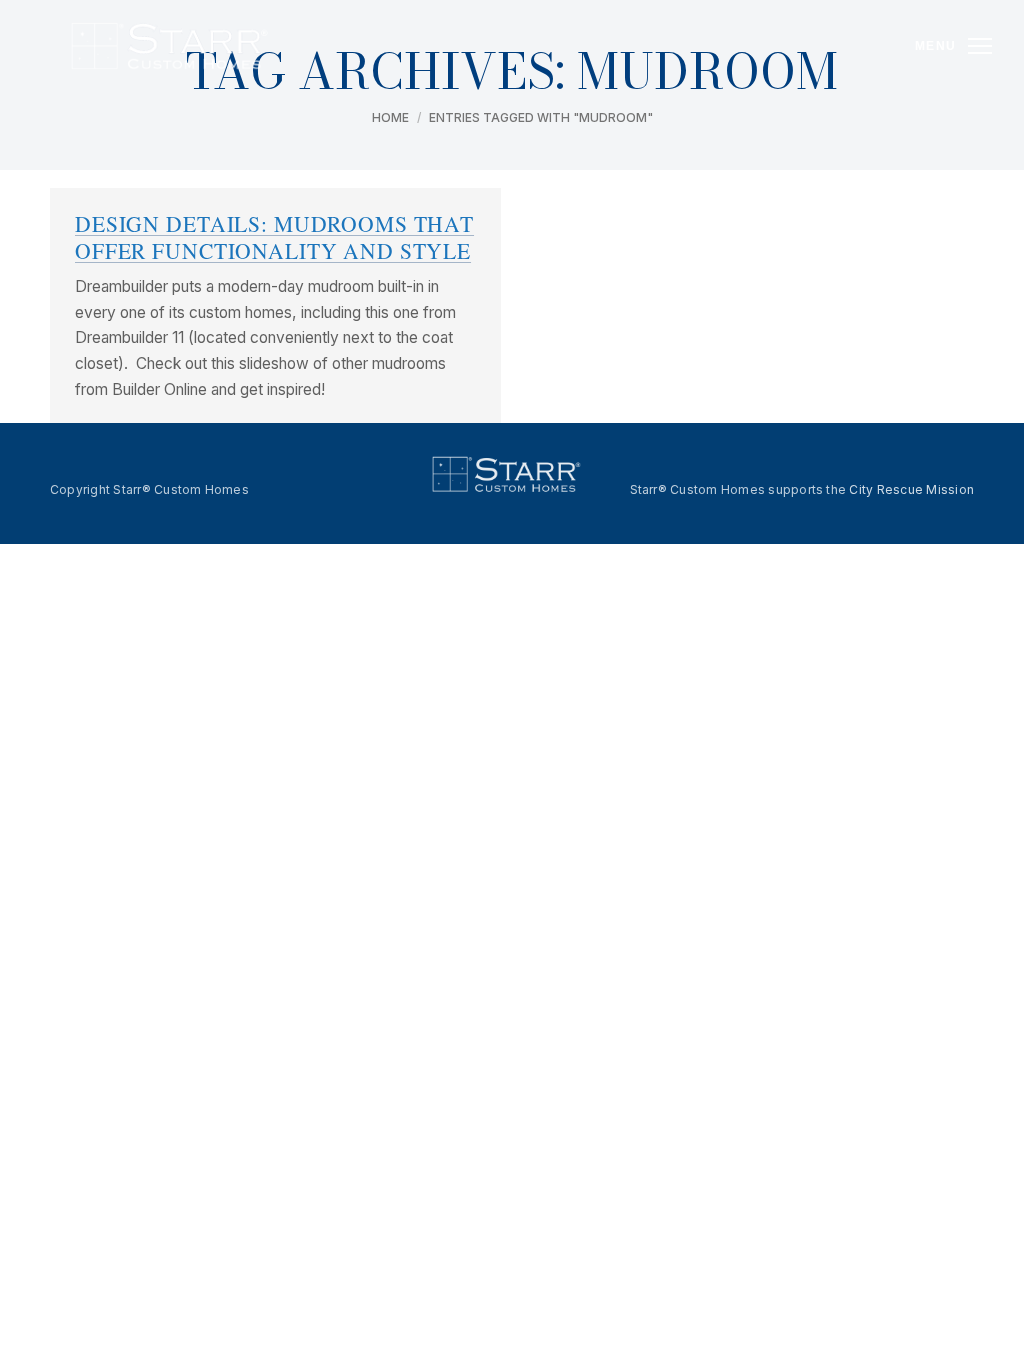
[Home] (169, 46)
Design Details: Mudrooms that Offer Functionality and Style (274, 237)
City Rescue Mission (911, 489)
